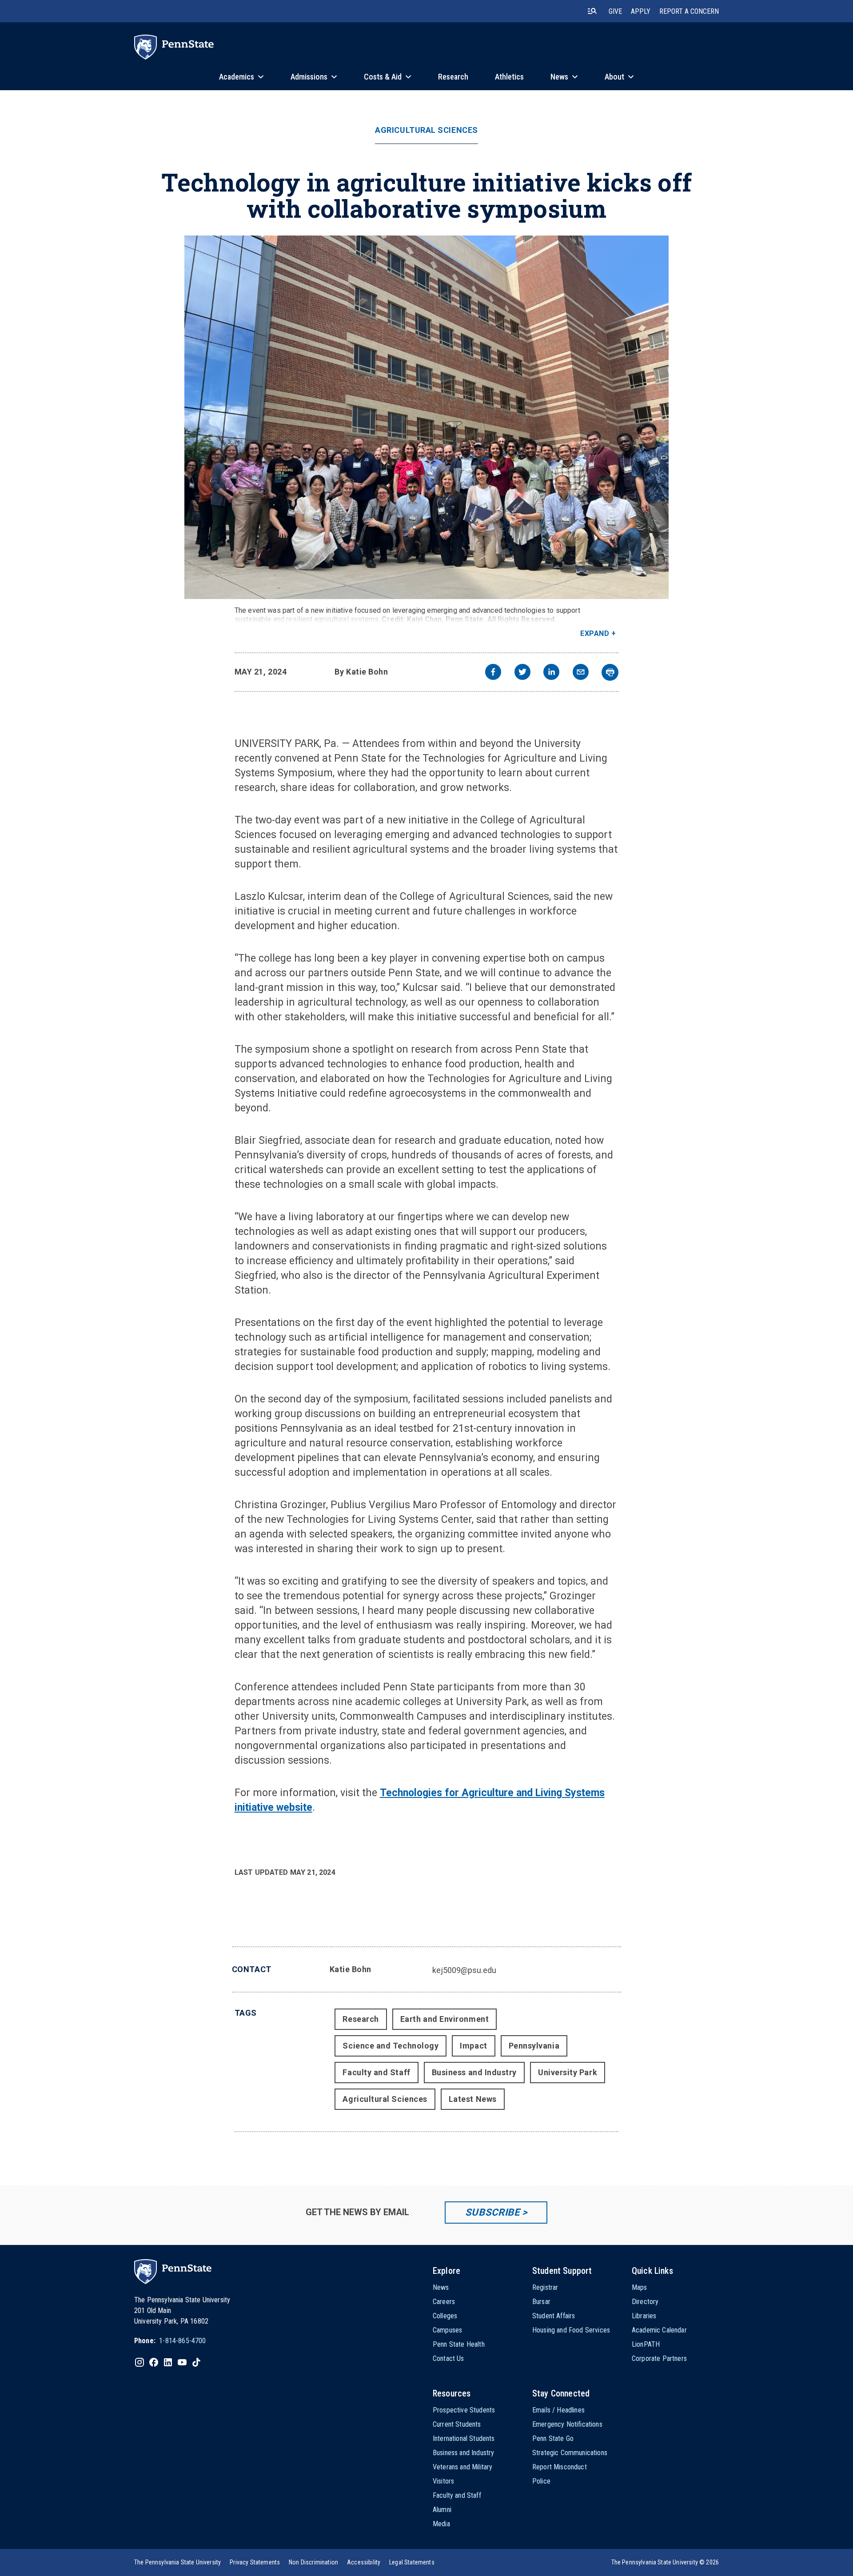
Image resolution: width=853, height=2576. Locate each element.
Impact (473, 2046)
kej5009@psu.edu (464, 1970)
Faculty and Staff (376, 2072)
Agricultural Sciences (426, 130)
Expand (595, 633)
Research (361, 2019)
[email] (581, 673)
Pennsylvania (534, 2046)
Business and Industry (474, 2072)
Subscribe (492, 2212)
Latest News (473, 2099)
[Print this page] (610, 672)
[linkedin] (551, 673)
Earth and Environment (444, 2019)
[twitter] (522, 673)
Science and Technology (391, 2046)
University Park (568, 2072)
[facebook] (493, 673)
